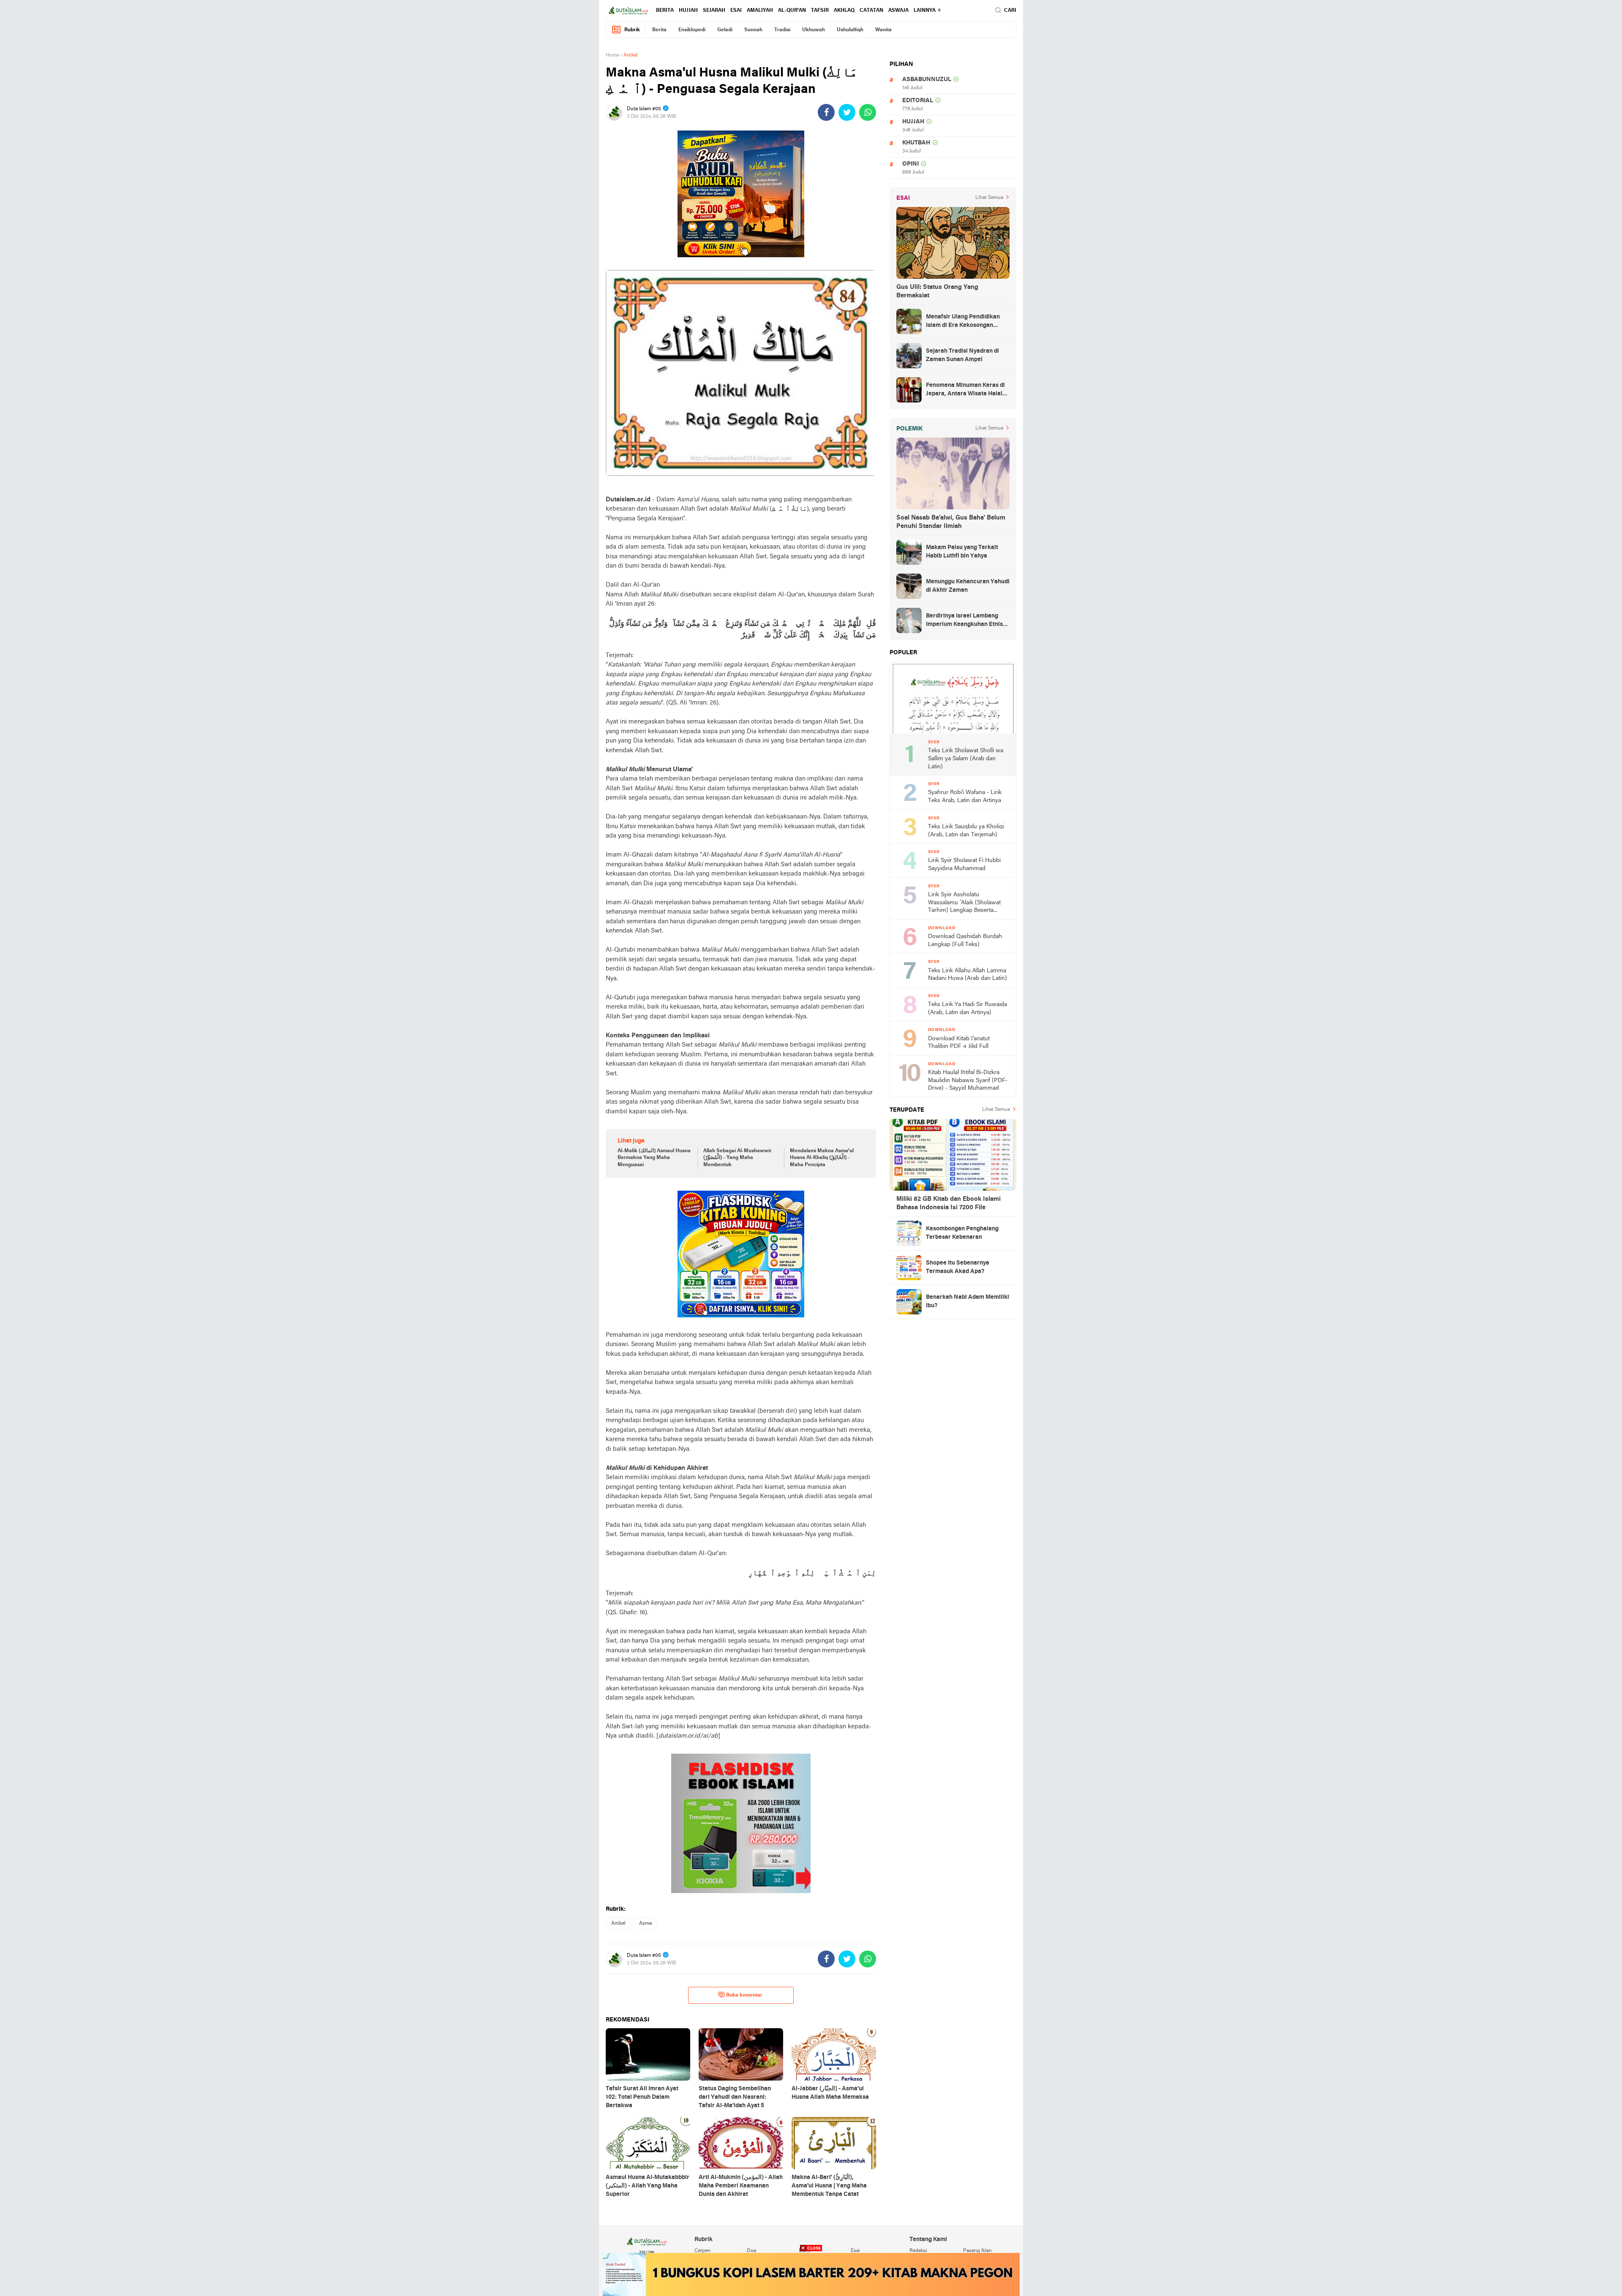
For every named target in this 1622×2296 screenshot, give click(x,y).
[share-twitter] (847, 112)
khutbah (916, 143)
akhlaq (844, 11)
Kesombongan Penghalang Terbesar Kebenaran (962, 1233)
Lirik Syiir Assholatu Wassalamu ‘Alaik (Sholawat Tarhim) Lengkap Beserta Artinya (964, 903)
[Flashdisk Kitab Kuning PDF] (741, 1254)
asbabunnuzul (927, 80)
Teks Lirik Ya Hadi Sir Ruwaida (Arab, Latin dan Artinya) (967, 1009)
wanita (883, 30)
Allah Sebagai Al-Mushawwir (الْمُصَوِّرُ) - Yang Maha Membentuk (738, 1158)
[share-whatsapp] (868, 112)
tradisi (782, 30)
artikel (618, 1923)
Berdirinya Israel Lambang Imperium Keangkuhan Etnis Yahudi (964, 621)
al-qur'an (792, 11)
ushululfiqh (850, 30)
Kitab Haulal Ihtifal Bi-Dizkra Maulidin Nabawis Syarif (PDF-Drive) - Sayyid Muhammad (968, 1080)
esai (736, 11)
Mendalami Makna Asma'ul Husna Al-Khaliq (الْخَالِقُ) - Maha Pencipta (822, 1158)
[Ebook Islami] (741, 1823)
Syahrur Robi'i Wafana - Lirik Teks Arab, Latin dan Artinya (965, 797)
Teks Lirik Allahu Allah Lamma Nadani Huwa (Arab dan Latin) (967, 975)
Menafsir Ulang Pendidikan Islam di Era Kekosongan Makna (963, 322)
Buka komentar (744, 1995)
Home (612, 55)
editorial (918, 101)
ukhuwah (814, 30)
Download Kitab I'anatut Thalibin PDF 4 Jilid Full (959, 1043)
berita (665, 11)
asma (645, 1923)
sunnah (753, 30)
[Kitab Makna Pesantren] (811, 2274)
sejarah (714, 11)
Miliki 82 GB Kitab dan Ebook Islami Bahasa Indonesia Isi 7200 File (948, 1203)
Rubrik (632, 30)
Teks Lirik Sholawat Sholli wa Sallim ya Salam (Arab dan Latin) (966, 759)
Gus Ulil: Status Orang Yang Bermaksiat (937, 291)
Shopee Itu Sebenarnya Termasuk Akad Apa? (958, 1267)
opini (910, 164)
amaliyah (760, 11)
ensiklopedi (692, 30)
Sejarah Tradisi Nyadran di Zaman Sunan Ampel (962, 355)
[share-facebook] (826, 112)
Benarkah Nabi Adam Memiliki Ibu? (967, 1302)
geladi (725, 30)
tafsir (820, 11)
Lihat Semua (989, 198)
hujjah (688, 11)
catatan (871, 11)
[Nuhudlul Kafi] (741, 194)
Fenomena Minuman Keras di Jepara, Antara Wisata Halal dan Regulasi (965, 390)
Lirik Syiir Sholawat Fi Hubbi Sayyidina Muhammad (964, 865)
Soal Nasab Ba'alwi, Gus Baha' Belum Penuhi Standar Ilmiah (951, 522)
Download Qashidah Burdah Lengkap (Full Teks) (965, 941)
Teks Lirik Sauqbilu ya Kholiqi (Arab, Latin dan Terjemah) (966, 831)
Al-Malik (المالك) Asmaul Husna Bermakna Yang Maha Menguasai (654, 1158)
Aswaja (898, 11)
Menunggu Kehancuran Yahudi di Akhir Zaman (968, 586)
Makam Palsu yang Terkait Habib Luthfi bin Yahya (962, 552)
